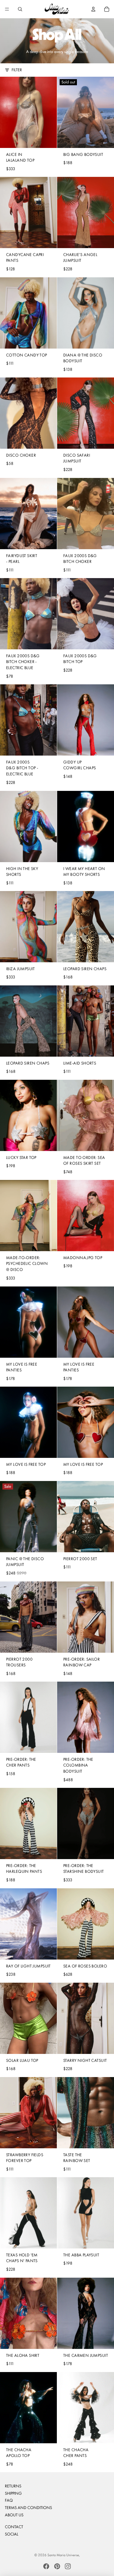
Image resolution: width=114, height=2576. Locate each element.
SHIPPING (13, 2493)
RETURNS (13, 2486)
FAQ (9, 2500)
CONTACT (14, 2527)
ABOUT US (14, 2515)
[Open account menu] (93, 9)
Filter (17, 70)
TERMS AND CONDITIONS (28, 2508)
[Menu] (7, 9)
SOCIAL (12, 2534)
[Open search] (20, 9)
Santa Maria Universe (63, 2555)
